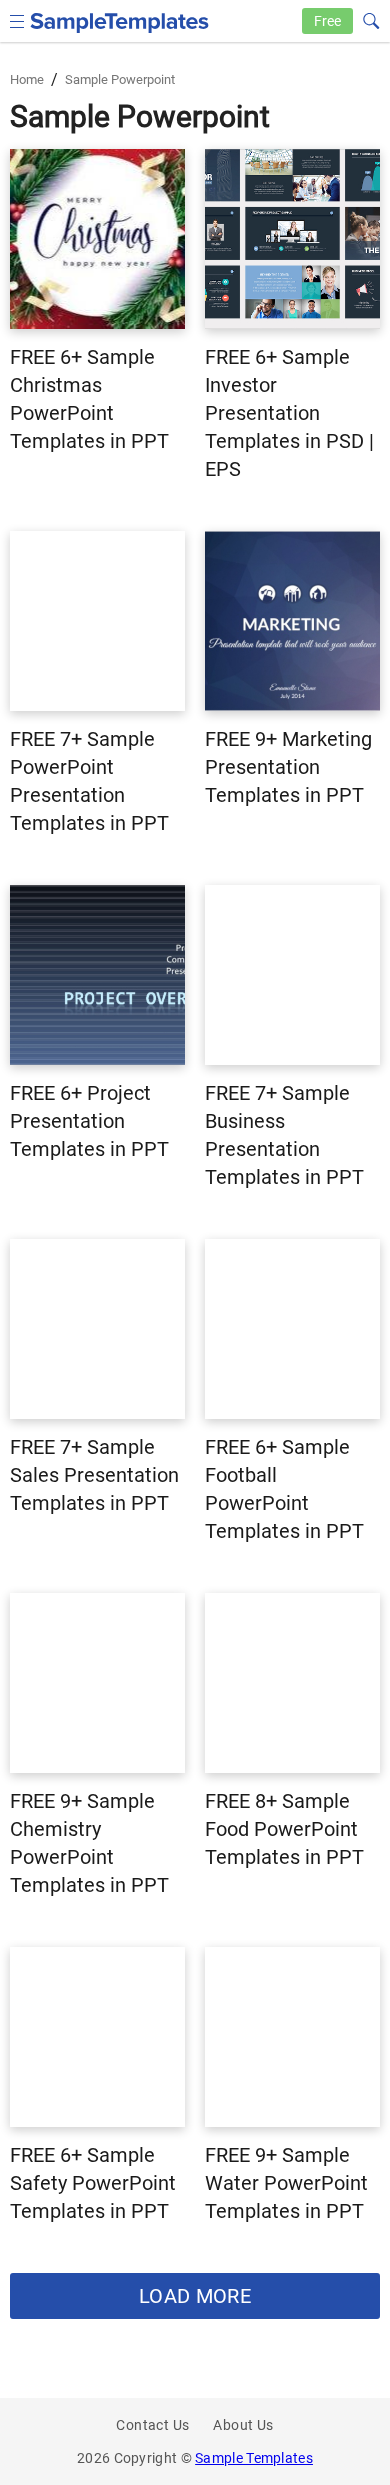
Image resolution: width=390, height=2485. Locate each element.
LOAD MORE (195, 2296)
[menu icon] (17, 19)
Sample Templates (254, 2458)
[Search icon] (370, 19)
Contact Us (152, 2425)
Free (327, 21)
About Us (243, 2425)
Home (27, 79)
